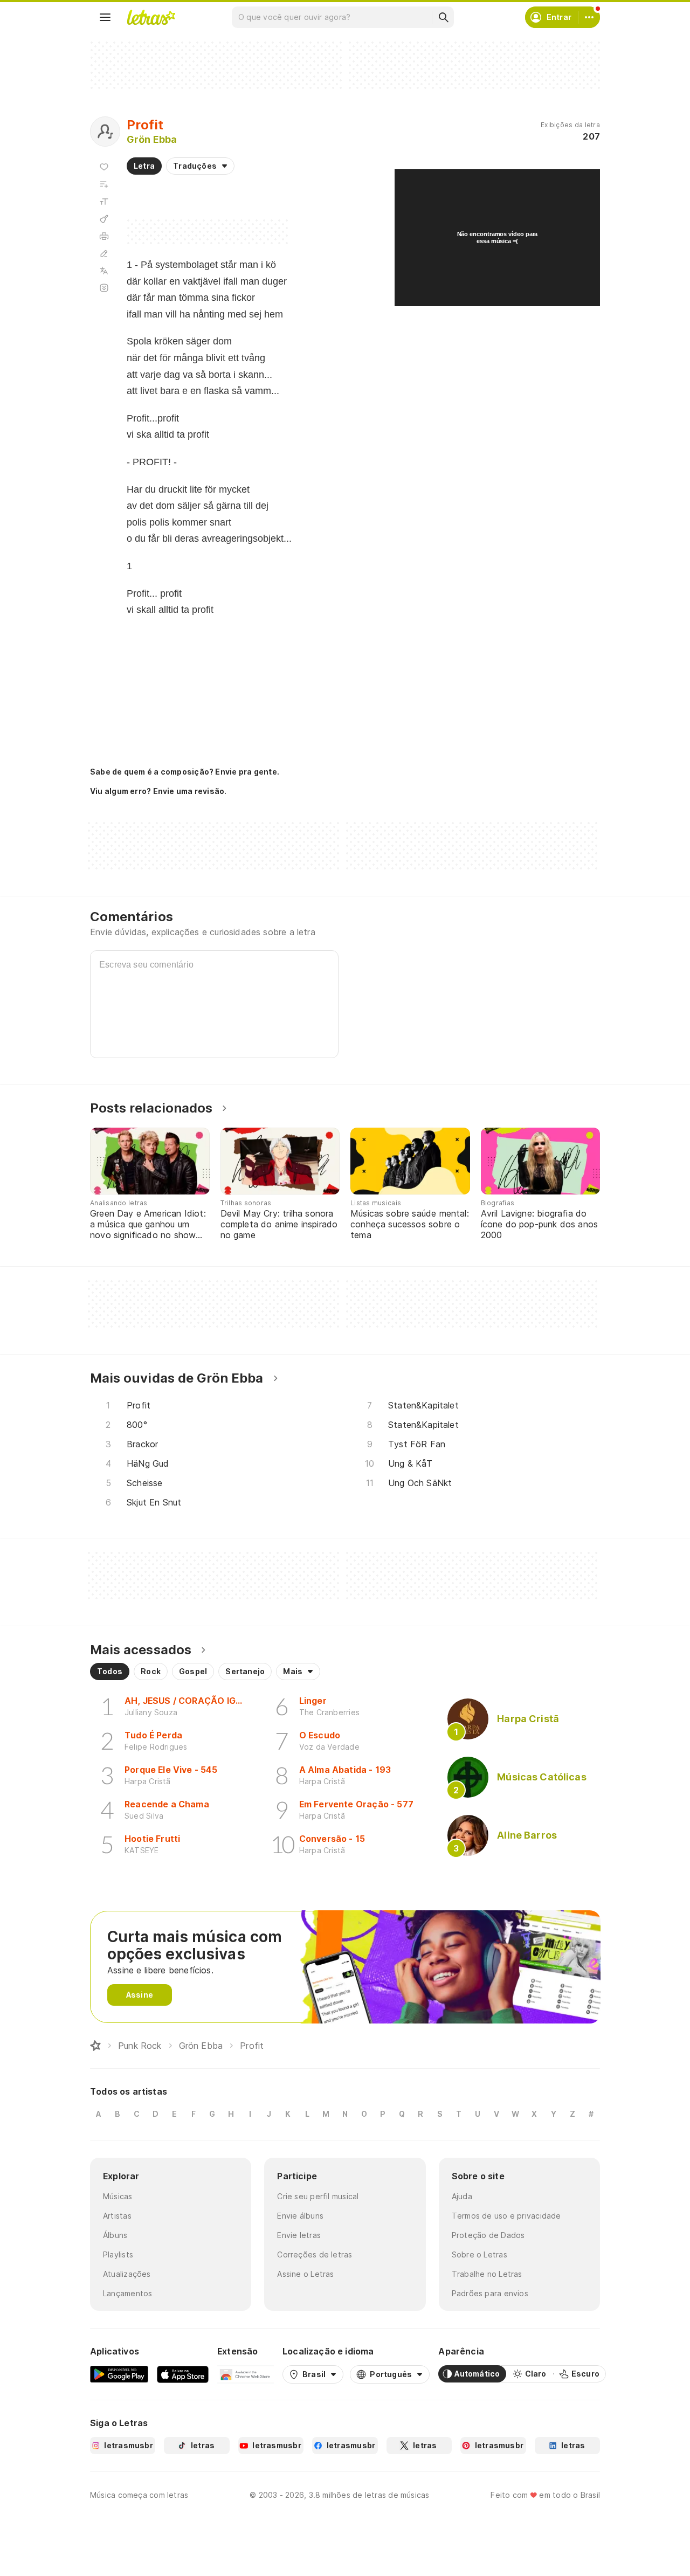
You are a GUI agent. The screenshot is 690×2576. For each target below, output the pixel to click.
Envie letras (299, 2235)
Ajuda (462, 2196)
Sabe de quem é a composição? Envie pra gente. (185, 772)
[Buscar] (443, 17)
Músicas (118, 2196)
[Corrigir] (104, 253)
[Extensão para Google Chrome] (246, 2374)
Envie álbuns (300, 2216)
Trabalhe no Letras (487, 2274)
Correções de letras (315, 2254)
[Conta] (589, 17)
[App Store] (183, 2374)
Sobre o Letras (479, 2254)
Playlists (118, 2254)
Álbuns (115, 2235)
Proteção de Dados (488, 2235)
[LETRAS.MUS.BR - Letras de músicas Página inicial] (151, 17)
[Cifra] (104, 219)
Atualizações (127, 2274)
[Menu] (105, 17)
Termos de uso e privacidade (506, 2216)
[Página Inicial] (95, 2046)
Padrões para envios (490, 2293)
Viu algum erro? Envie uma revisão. (158, 791)
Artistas (117, 2216)
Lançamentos (127, 2293)
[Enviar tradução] (104, 271)
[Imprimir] (104, 236)
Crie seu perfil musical (318, 2196)
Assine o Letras (305, 2274)
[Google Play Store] (119, 2374)
